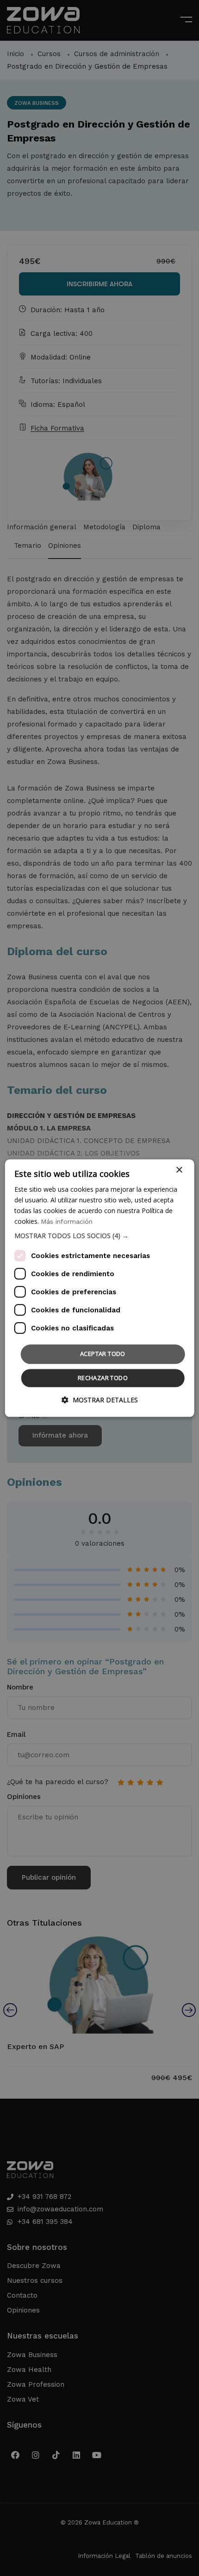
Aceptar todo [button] (103, 1354)
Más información (67, 1221)
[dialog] (100, 1288)
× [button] (179, 1170)
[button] (100, 1236)
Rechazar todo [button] (103, 1378)
